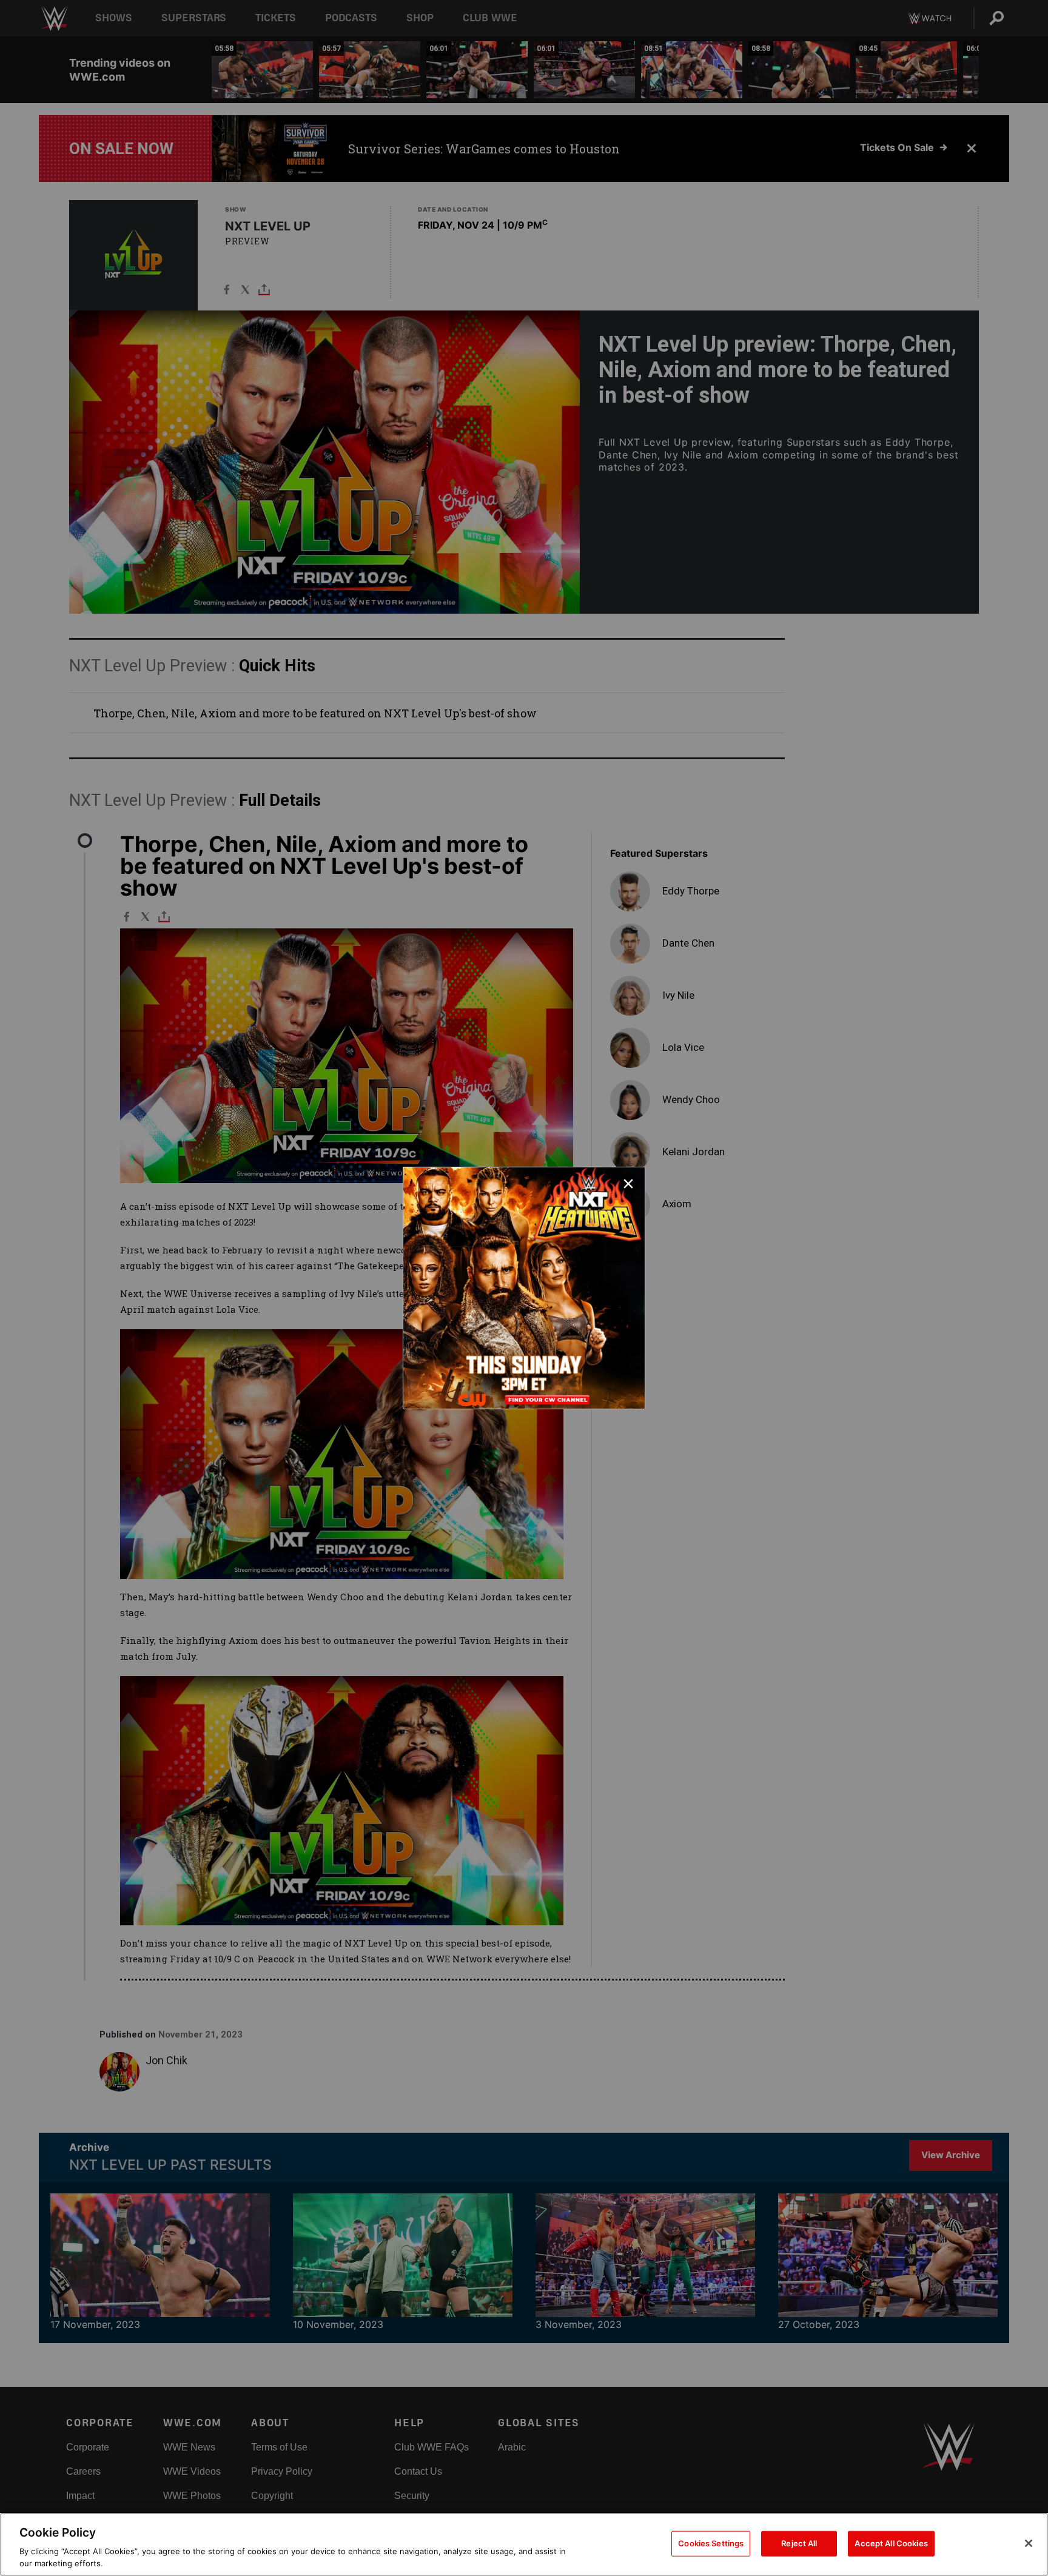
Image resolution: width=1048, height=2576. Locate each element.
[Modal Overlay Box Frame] (524, 1288)
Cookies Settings (711, 2543)
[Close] (1029, 2543)
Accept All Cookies (891, 2543)
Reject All (799, 2543)
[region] (524, 2544)
